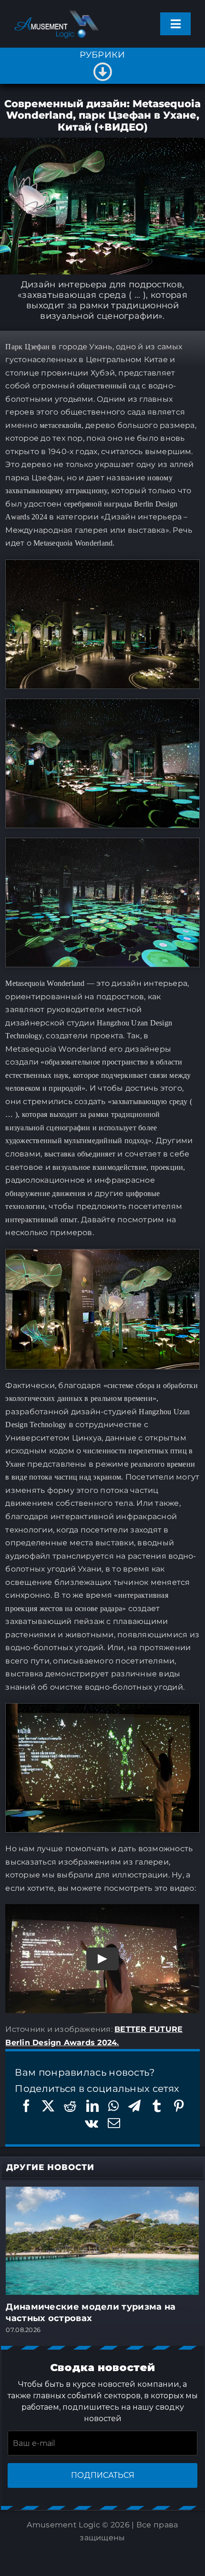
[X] (48, 2106)
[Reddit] (70, 2106)
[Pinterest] (179, 2106)
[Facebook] (26, 2106)
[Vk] (92, 2123)
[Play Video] (102, 1959)
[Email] (114, 2123)
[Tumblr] (157, 2106)
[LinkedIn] (92, 2106)
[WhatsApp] (113, 2106)
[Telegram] (134, 2106)
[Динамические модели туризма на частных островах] (102, 2192)
